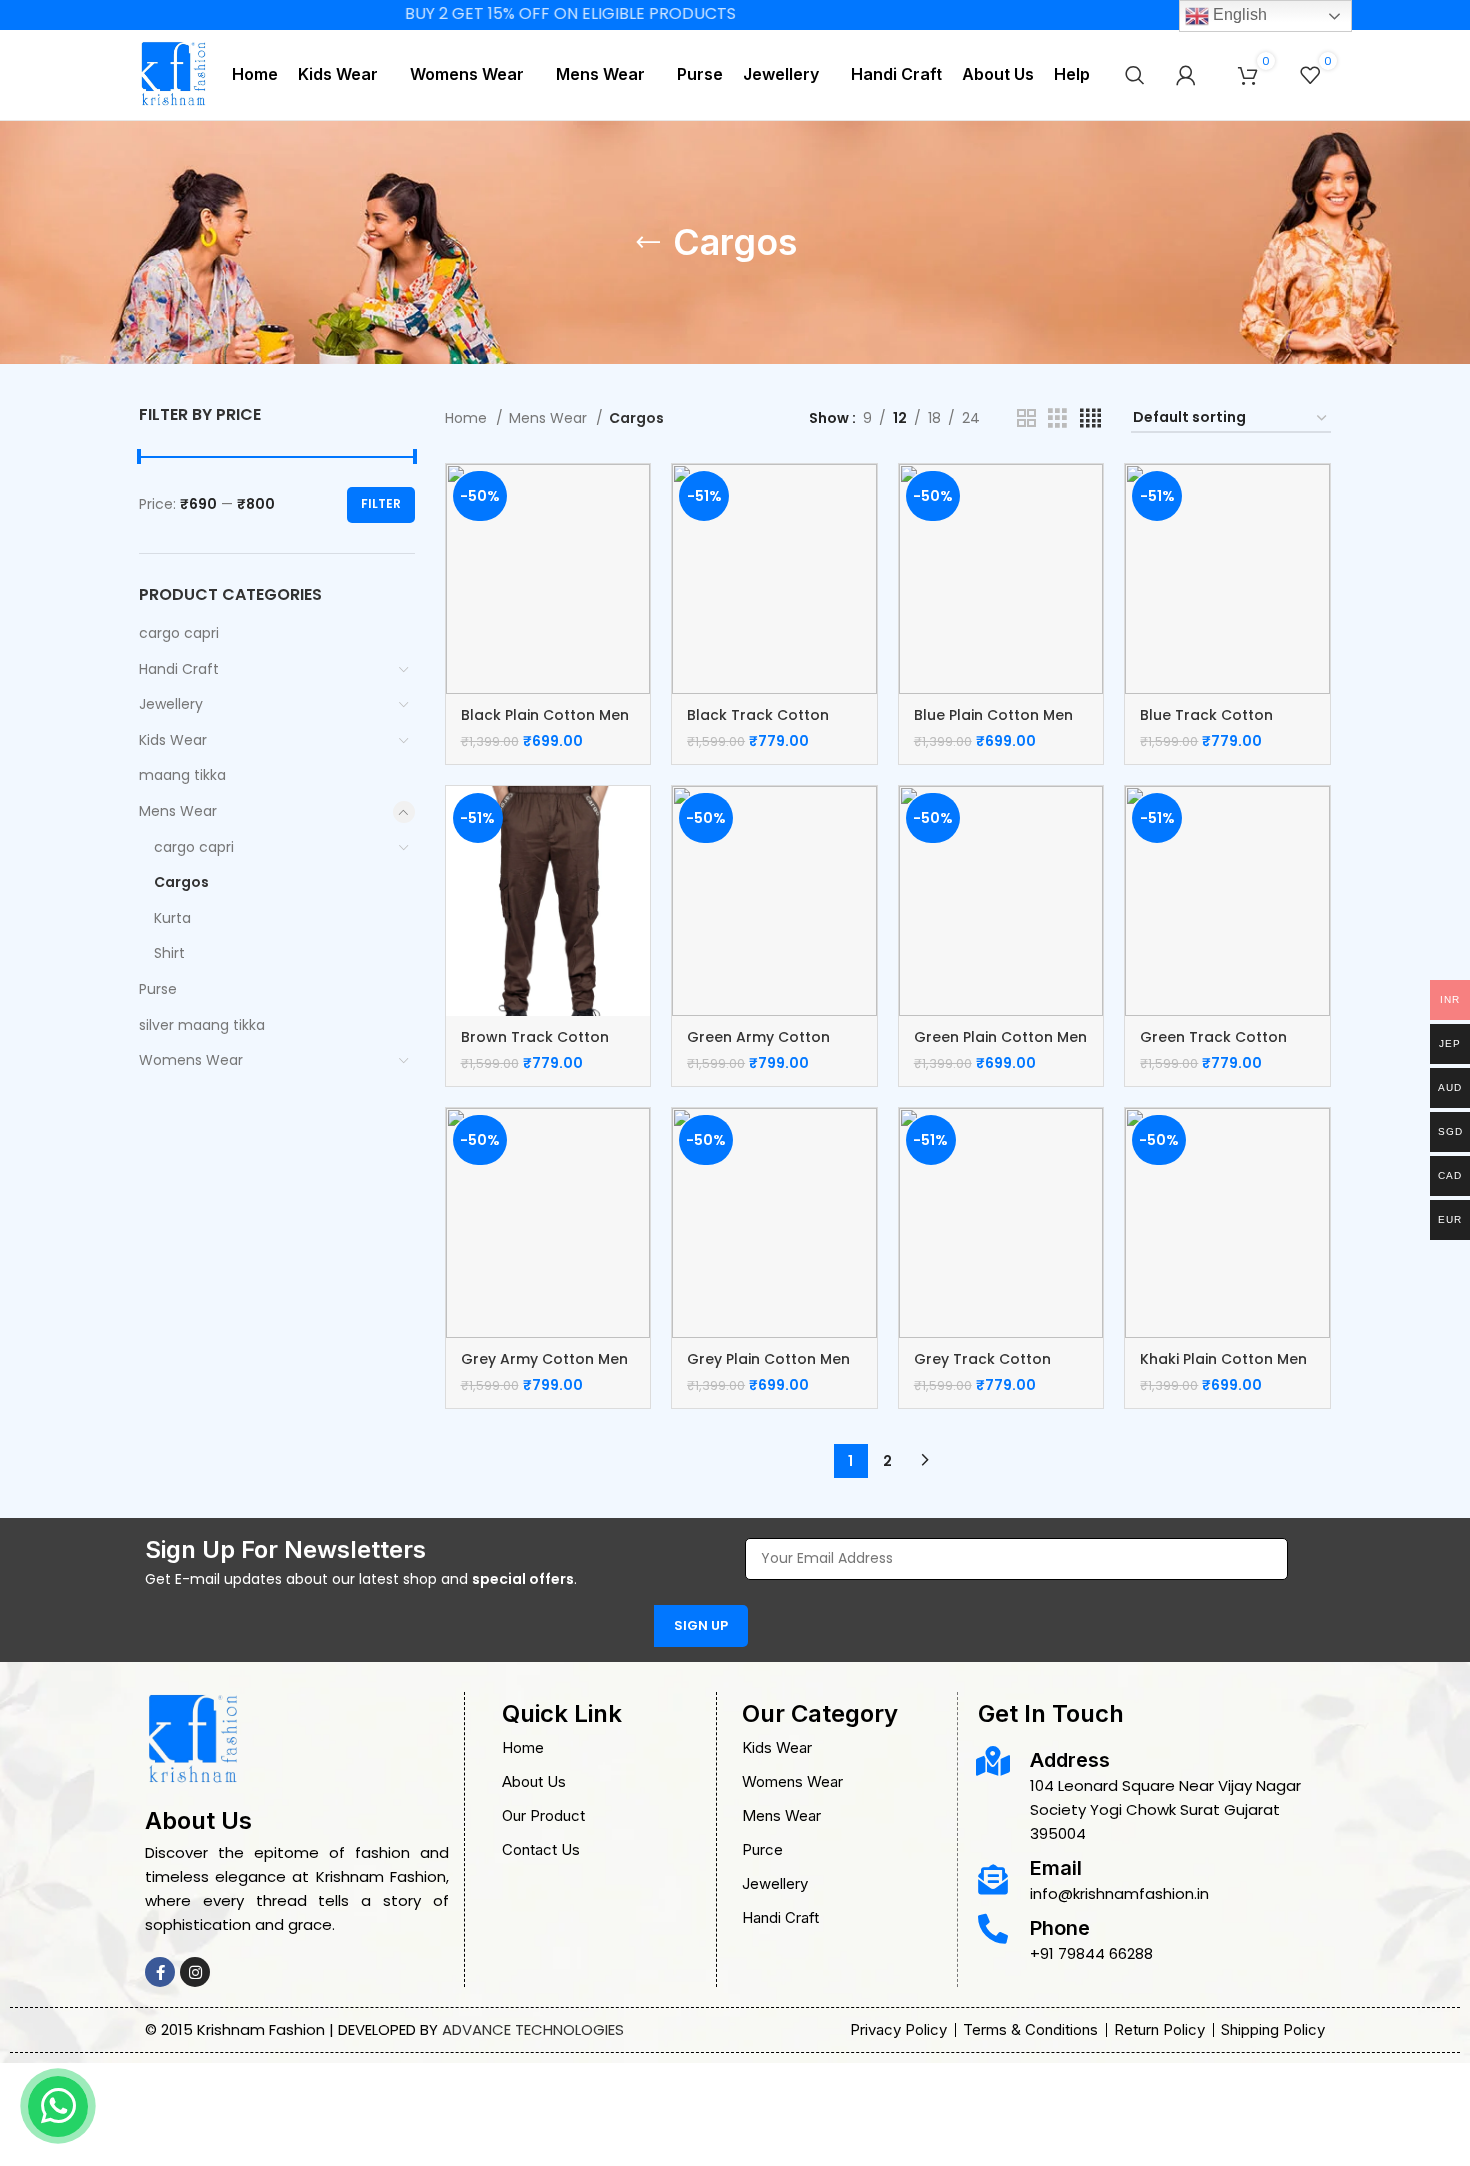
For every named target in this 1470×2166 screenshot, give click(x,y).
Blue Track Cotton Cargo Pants (1206, 725)
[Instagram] (195, 1972)
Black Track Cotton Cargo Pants (758, 725)
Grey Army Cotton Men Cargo (544, 1369)
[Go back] (648, 243)
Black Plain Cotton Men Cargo (545, 725)
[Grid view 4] (1090, 418)
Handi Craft (179, 669)
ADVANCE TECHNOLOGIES (533, 2029)
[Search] (1135, 75)
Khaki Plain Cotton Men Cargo (1223, 1369)
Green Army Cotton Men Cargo (758, 1047)
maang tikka (182, 775)
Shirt (169, 953)
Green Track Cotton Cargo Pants (1213, 1047)
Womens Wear (191, 1060)
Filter (381, 503)
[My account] (1186, 75)
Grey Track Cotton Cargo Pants (982, 1369)
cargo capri (179, 633)
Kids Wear (173, 740)
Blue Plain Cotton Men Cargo (993, 725)
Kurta (172, 918)
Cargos (181, 882)
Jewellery (171, 704)
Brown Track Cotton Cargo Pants (535, 1047)
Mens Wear (178, 811)
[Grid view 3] (1057, 418)
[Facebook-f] (160, 1972)
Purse (158, 989)
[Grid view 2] (1026, 418)
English (1238, 14)
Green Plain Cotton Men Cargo (1000, 1047)
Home (468, 418)
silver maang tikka (202, 1025)
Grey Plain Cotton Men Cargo (768, 1369)
